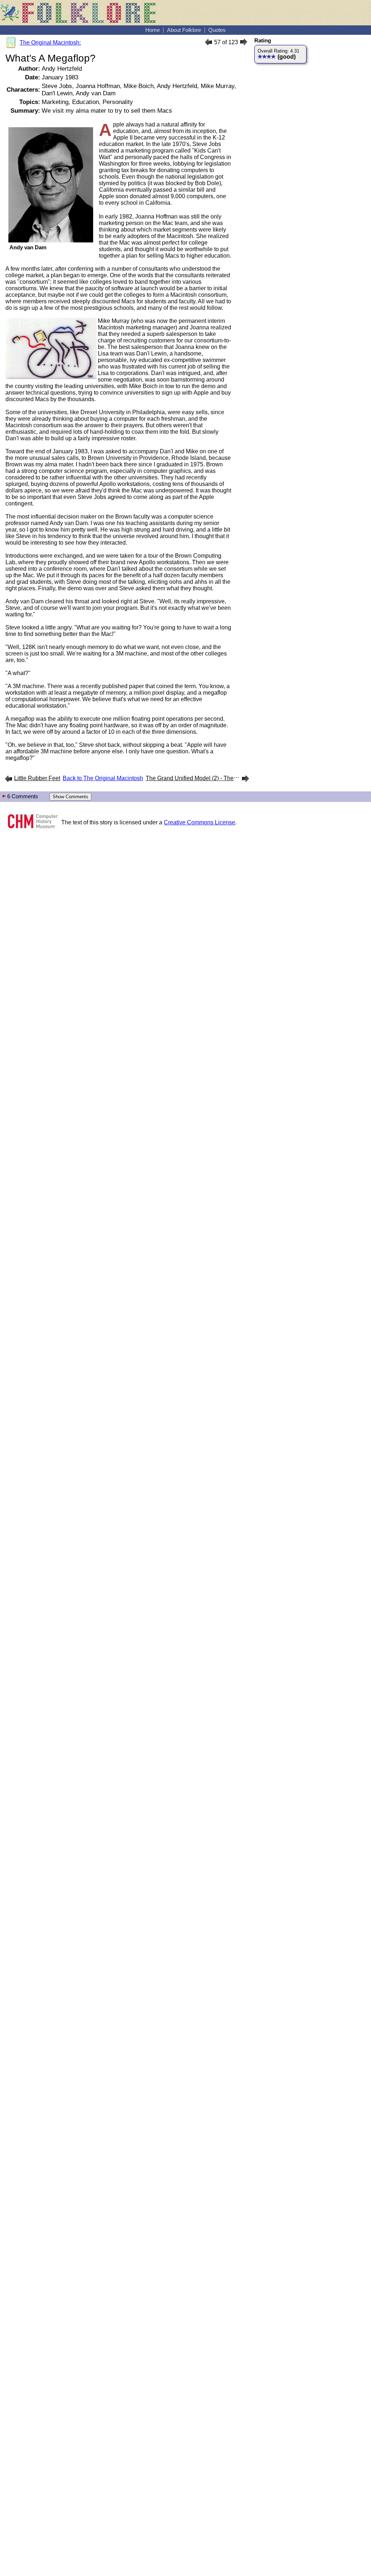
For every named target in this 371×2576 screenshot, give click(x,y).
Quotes (217, 30)
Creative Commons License (199, 822)
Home (153, 30)
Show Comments (70, 797)
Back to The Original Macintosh (103, 778)
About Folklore (184, 30)
